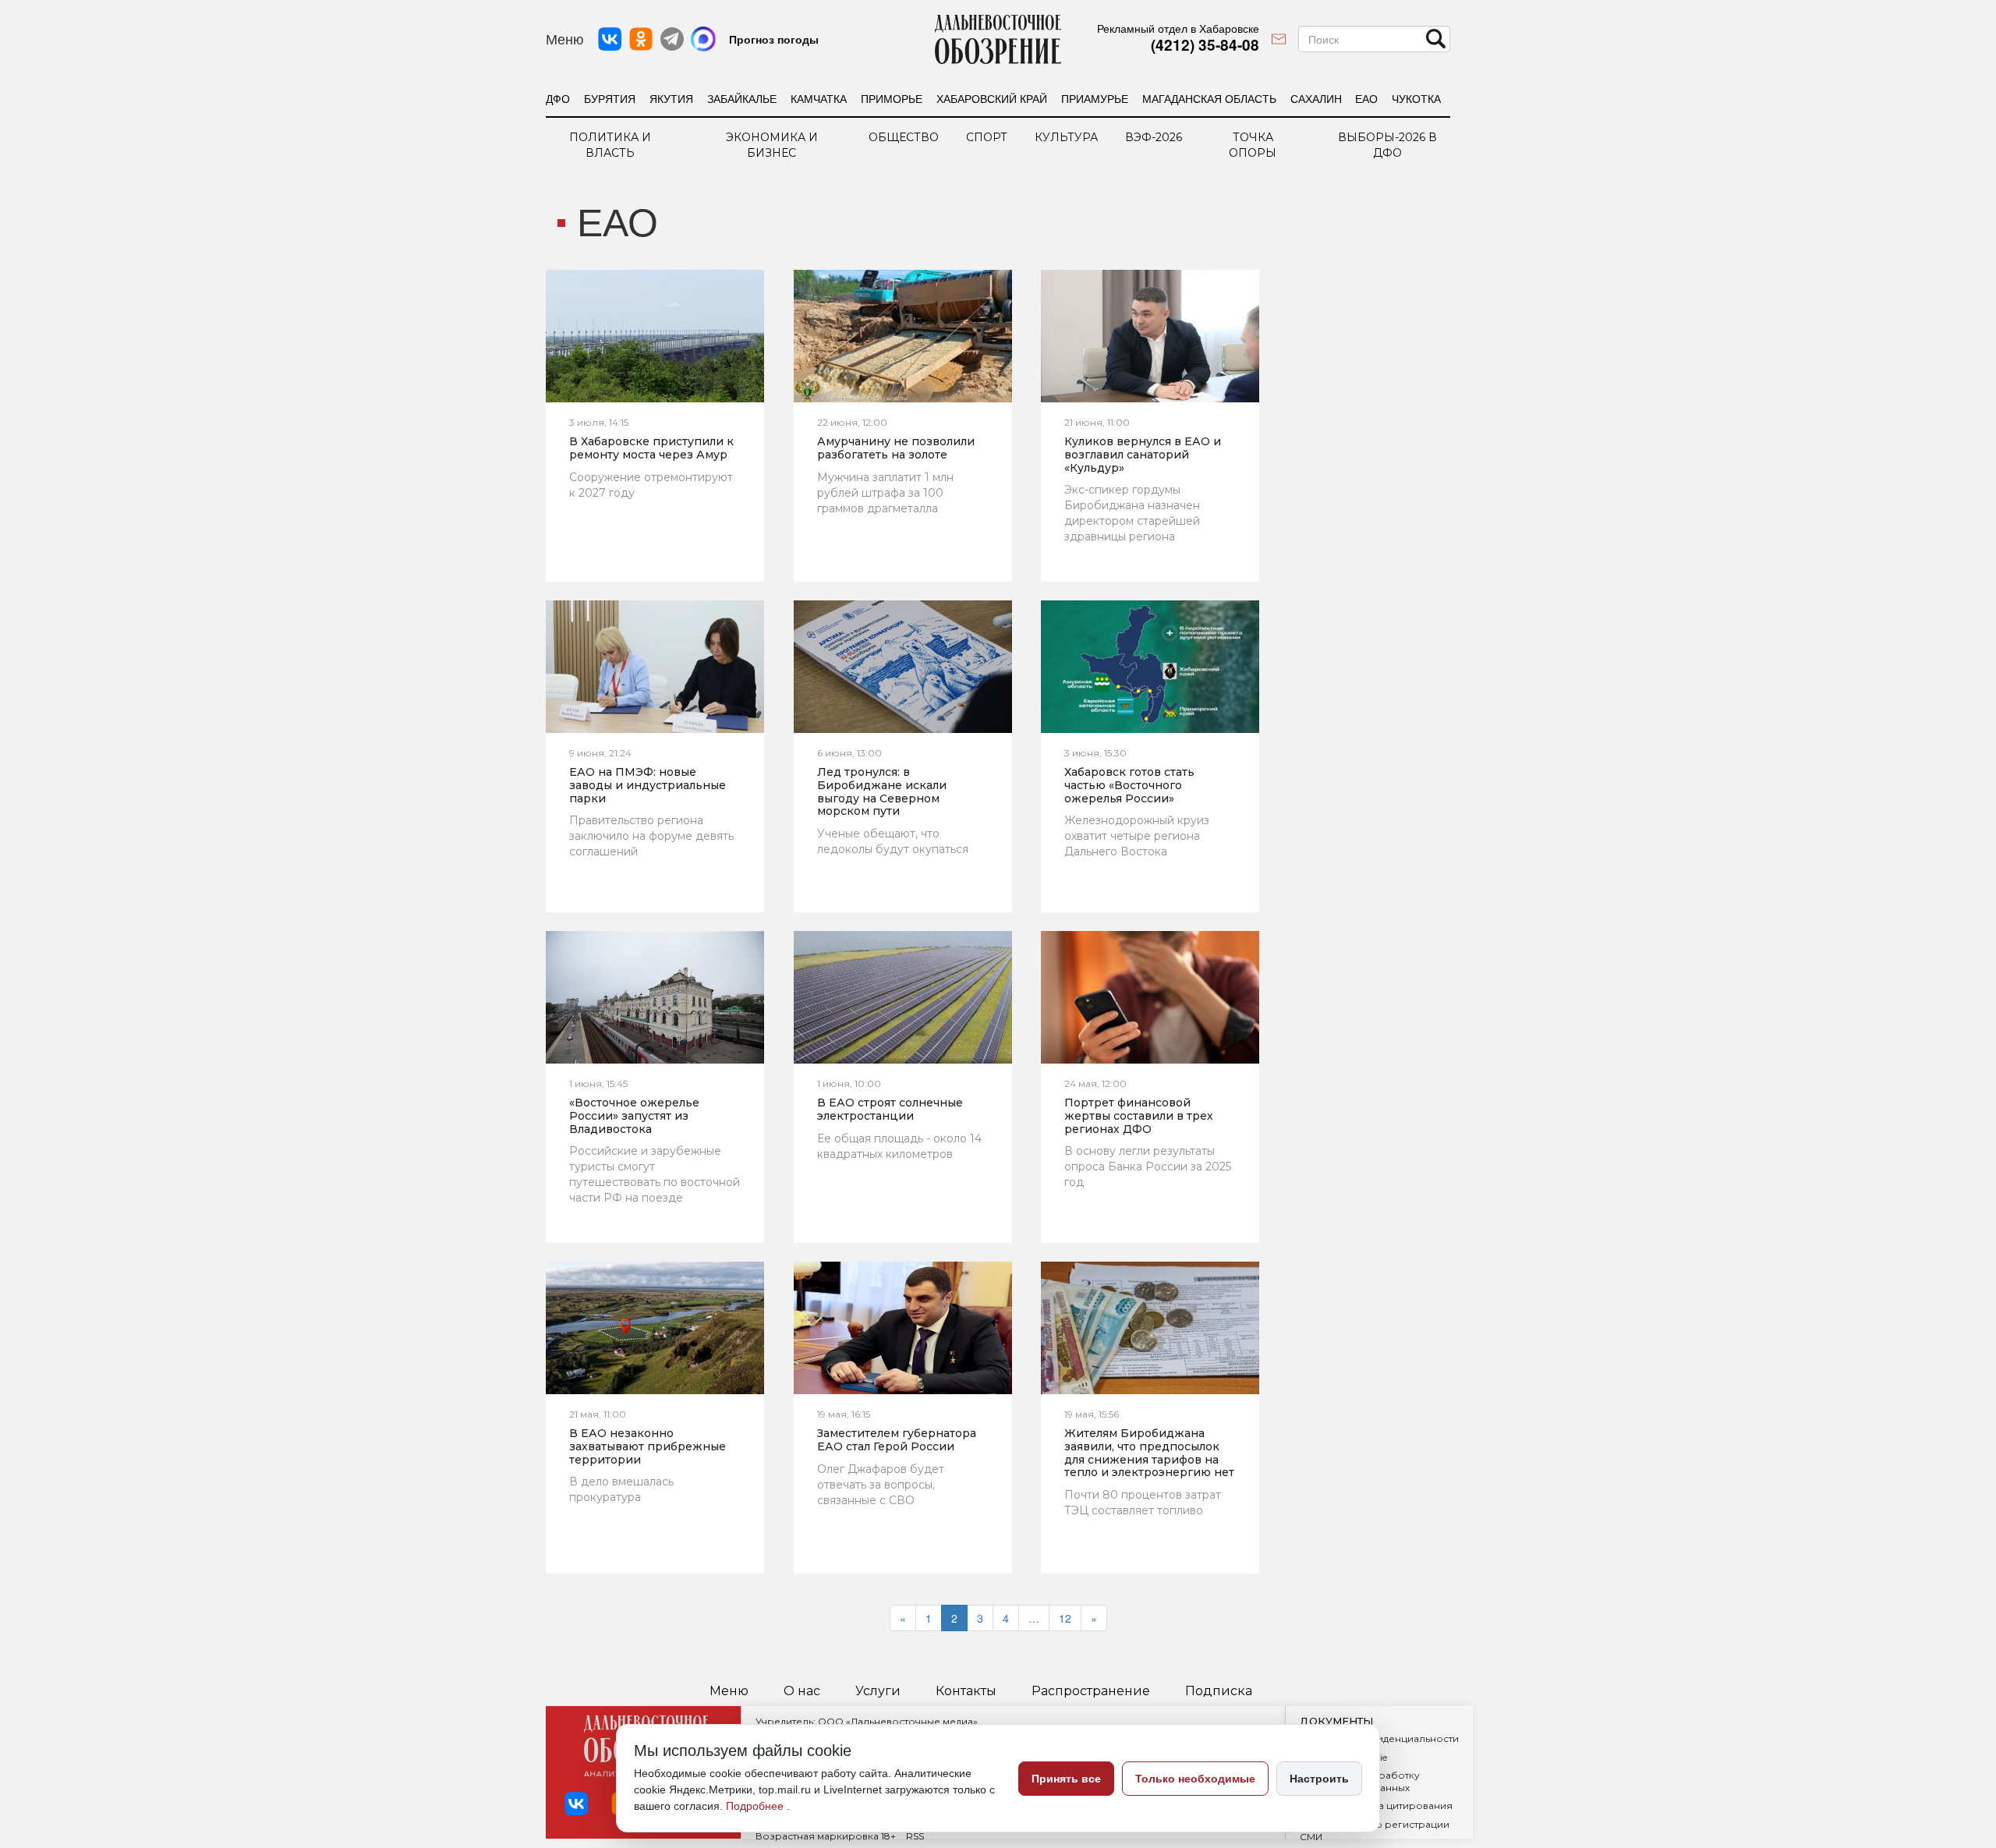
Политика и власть (610, 145)
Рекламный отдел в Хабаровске (1178, 28)
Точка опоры (1253, 145)
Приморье (892, 98)
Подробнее (756, 1806)
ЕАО (1366, 98)
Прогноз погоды (774, 39)
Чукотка (1416, 98)
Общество (904, 137)
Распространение (1091, 1691)
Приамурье (1095, 98)
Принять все (1066, 1779)
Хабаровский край (992, 98)
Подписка (1219, 1691)
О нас (802, 1691)
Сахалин (1316, 98)
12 (1065, 1618)
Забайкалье (742, 98)
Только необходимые (1195, 1779)
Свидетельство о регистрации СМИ (1375, 1830)
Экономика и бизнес (772, 145)
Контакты (966, 1691)
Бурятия (610, 98)
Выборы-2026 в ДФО (1387, 145)
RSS (915, 1836)
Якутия (671, 98)
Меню (729, 1691)
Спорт (987, 137)
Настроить (1319, 1779)
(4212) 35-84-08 (1205, 45)
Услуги (878, 1691)
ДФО (558, 98)
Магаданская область (1209, 98)
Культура (1066, 137)
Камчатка (819, 98)
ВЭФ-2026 (1154, 137)
